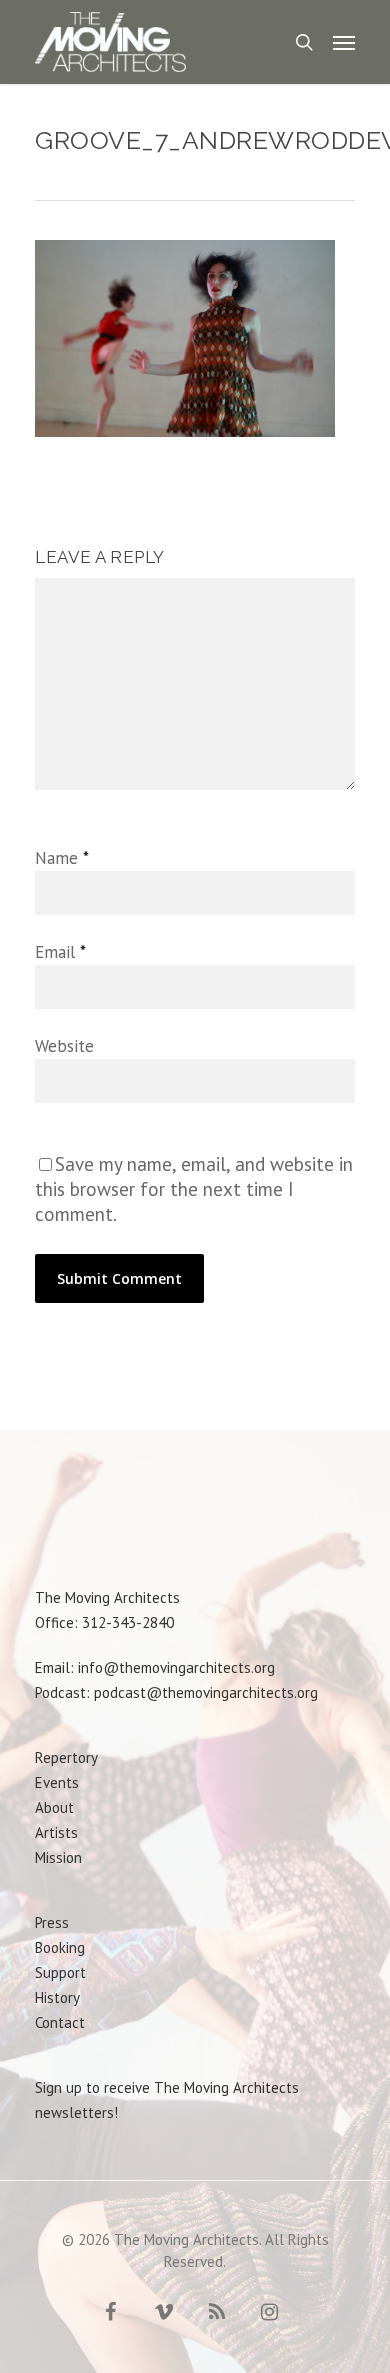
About (54, 1807)
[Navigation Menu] (344, 42)
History (57, 1997)
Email (60, 952)
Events (57, 1782)
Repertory (66, 1757)
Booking (60, 1947)
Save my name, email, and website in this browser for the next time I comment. (194, 1189)
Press (52, 1922)
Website (64, 1046)
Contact (60, 2022)
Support (60, 1972)
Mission (58, 1857)
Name (61, 858)
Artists (56, 1832)
